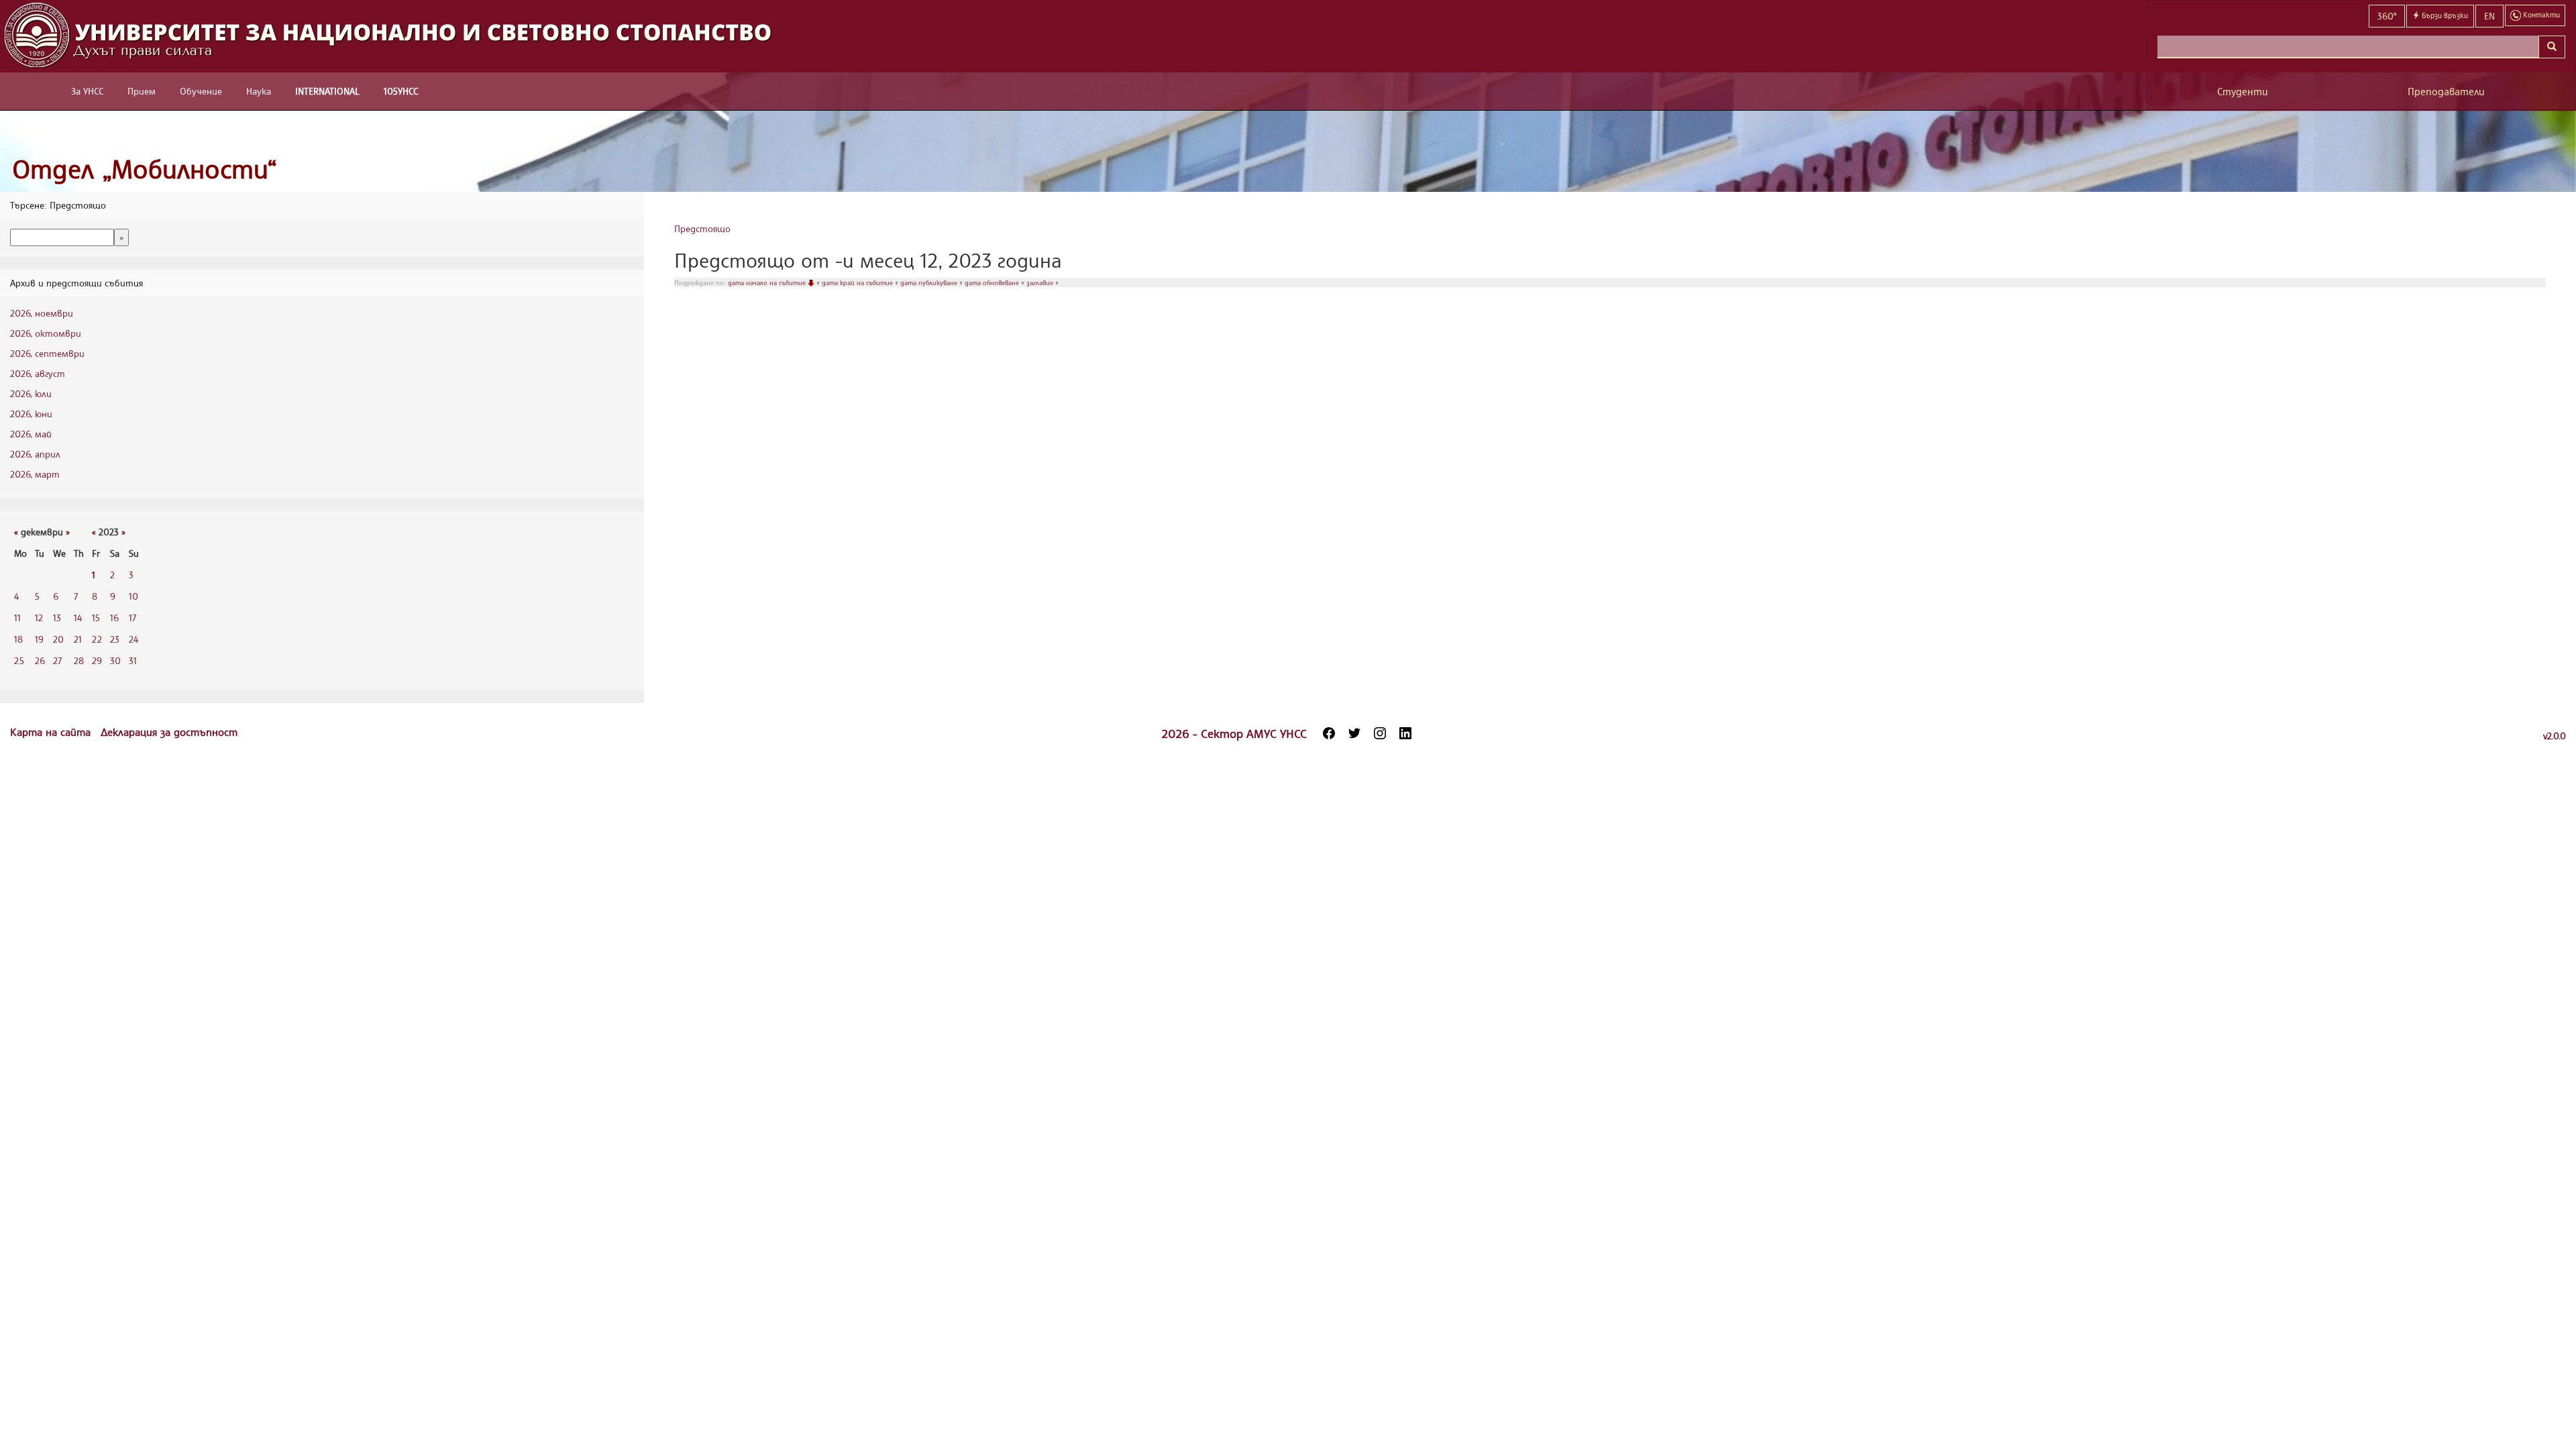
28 (79, 660)
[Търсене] (2552, 47)
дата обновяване (993, 282)
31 (133, 660)
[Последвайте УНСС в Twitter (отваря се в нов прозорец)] (1354, 733)
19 (39, 639)
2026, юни (31, 414)
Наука (259, 91)
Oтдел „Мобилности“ (145, 169)
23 (115, 639)
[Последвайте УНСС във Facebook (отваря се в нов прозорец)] (1329, 733)
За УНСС (87, 91)
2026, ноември (42, 313)
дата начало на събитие (768, 282)
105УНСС (401, 91)
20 (58, 639)
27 (57, 660)
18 (18, 639)
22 (97, 639)
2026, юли (31, 393)
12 (39, 618)
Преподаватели (2446, 92)
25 (19, 660)
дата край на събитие (858, 282)
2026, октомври (46, 333)
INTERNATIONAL (327, 91)
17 (132, 618)
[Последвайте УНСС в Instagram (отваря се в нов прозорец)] (1380, 733)
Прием (142, 91)
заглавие (1041, 282)
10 (133, 596)
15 (96, 618)
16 (114, 618)
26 (40, 660)
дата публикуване (930, 282)
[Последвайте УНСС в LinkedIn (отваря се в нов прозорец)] (1405, 733)
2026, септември (47, 353)
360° (2387, 16)
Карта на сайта (52, 732)
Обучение (201, 91)
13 (57, 618)
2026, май (31, 434)
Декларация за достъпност (169, 732)
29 (97, 660)
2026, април (35, 454)
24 (133, 639)
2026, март (35, 474)
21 (78, 639)
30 (115, 660)
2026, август (38, 373)
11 (17, 618)
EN (2489, 16)
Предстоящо (702, 228)
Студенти (2243, 92)
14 (78, 618)
